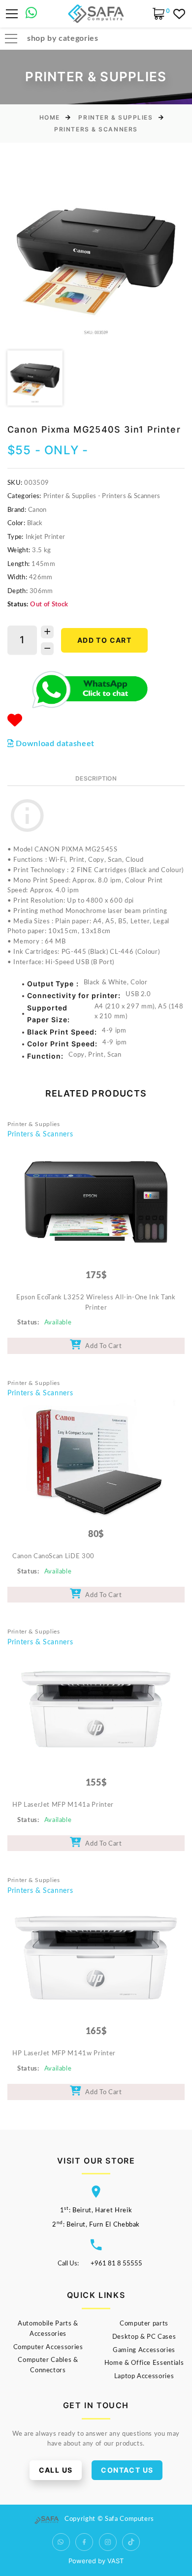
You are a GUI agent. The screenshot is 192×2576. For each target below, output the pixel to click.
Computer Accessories (48, 2347)
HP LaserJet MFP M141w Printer (64, 2054)
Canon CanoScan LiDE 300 (53, 1556)
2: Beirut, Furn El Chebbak (96, 2225)
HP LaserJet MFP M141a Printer (63, 1805)
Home (50, 117)
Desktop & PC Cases (144, 2337)
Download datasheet (54, 744)
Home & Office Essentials (144, 2363)
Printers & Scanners (96, 129)
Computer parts (144, 2324)
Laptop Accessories (144, 2376)
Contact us (127, 2470)
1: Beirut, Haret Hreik (96, 2211)
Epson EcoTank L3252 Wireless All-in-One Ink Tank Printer (96, 1303)
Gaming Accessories (144, 2350)
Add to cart (104, 640)
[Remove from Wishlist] (15, 721)
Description (96, 778)
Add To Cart (102, 1346)
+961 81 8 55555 (116, 2264)
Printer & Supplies (115, 117)
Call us (56, 2470)
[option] (96, 256)
